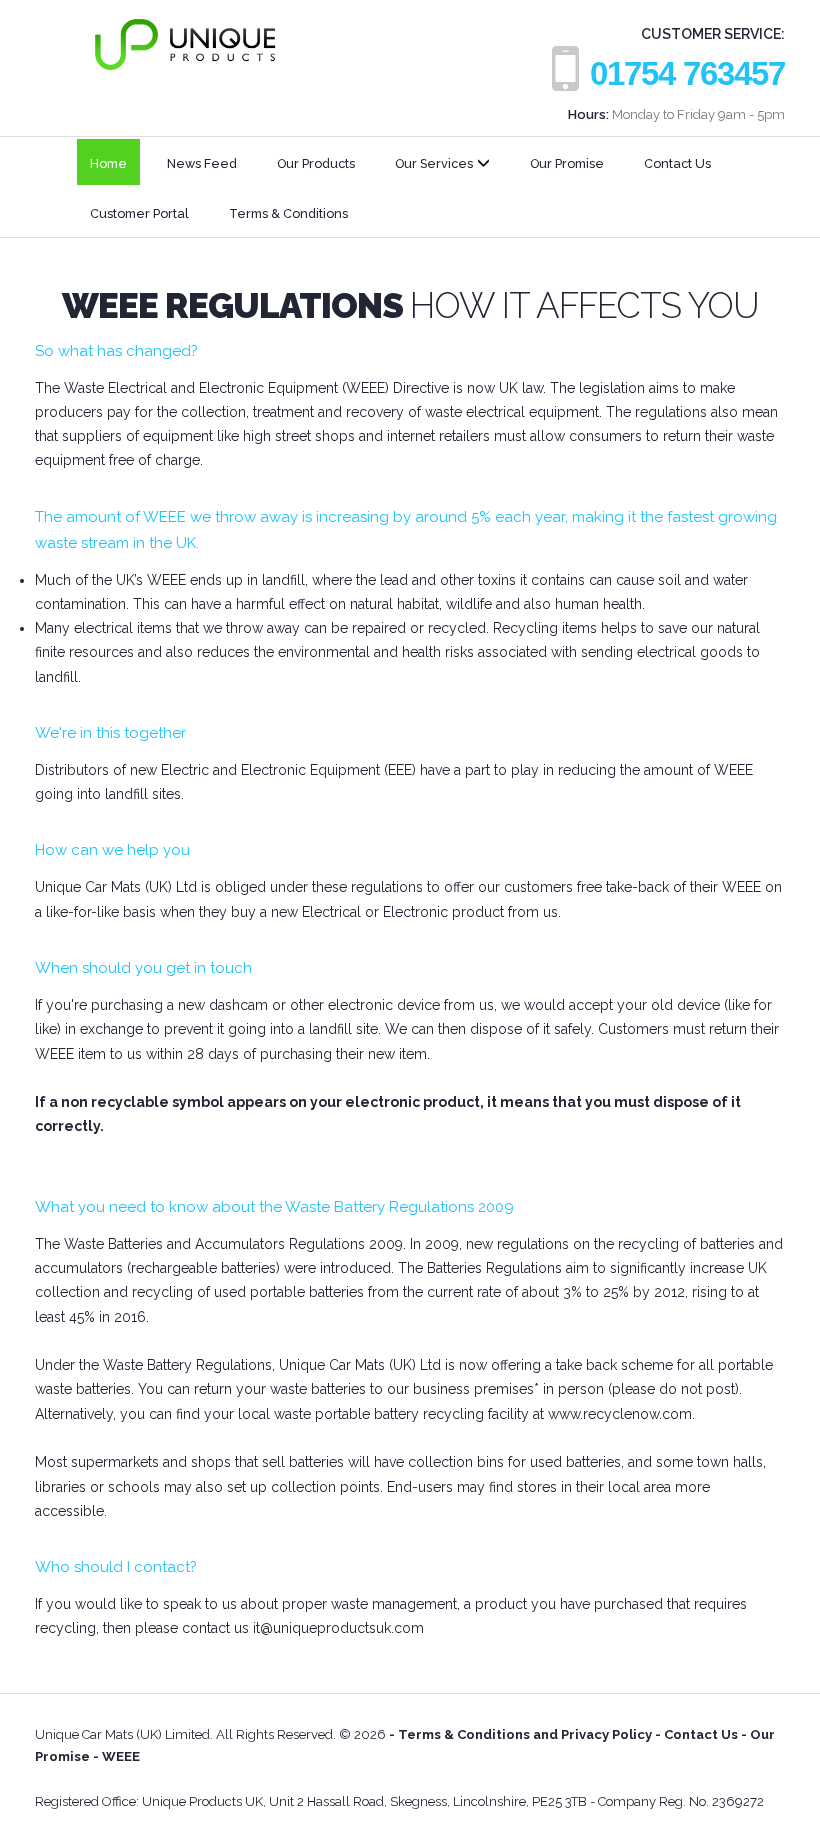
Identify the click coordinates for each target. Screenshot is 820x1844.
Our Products (316, 163)
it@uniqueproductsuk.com (338, 1628)
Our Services (434, 163)
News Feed (202, 163)
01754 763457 (687, 73)
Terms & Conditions (288, 213)
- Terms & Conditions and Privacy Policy (520, 1734)
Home (108, 163)
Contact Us (677, 163)
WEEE (119, 1756)
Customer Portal (139, 213)
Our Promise (567, 163)
